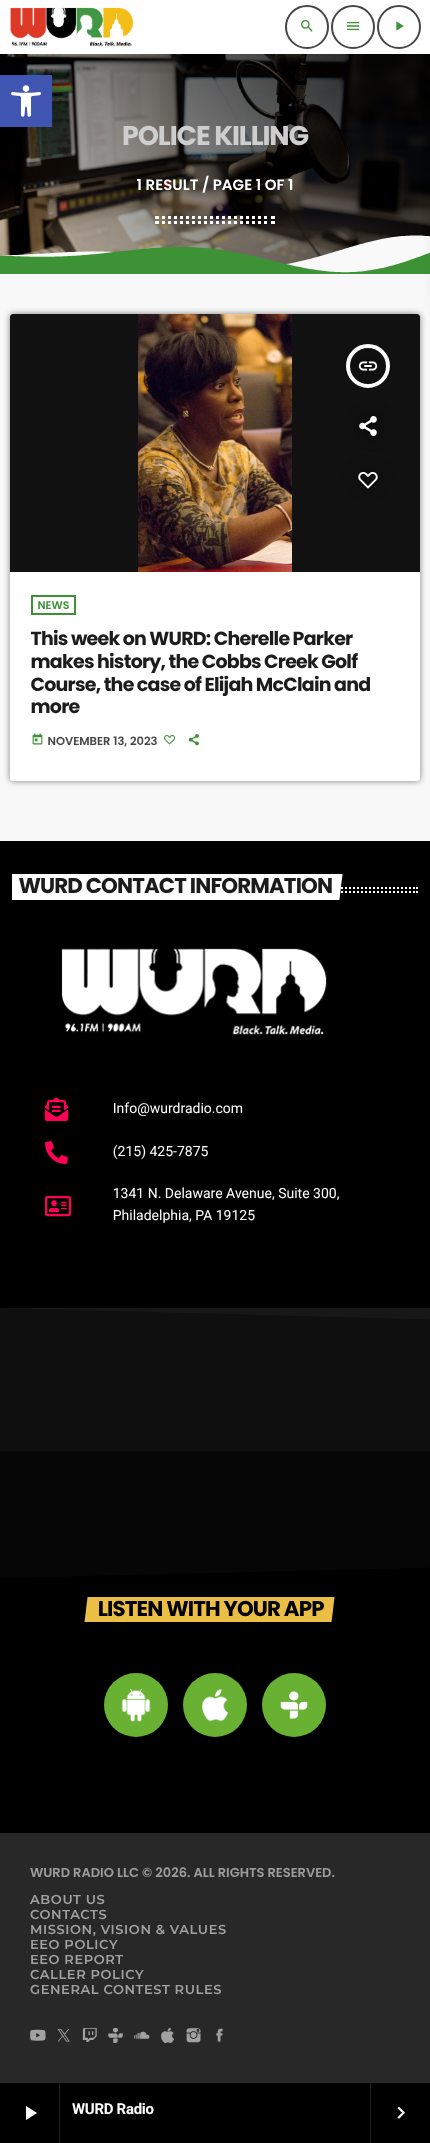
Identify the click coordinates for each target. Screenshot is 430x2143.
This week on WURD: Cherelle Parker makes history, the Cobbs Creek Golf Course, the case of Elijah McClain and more (201, 672)
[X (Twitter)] (64, 2038)
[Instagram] (194, 2038)
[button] (26, 101)
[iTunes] (168, 2038)
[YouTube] (38, 2038)
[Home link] (72, 27)
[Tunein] (116, 2038)
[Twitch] (90, 2038)
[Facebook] (220, 2038)
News (54, 605)
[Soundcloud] (142, 2038)
